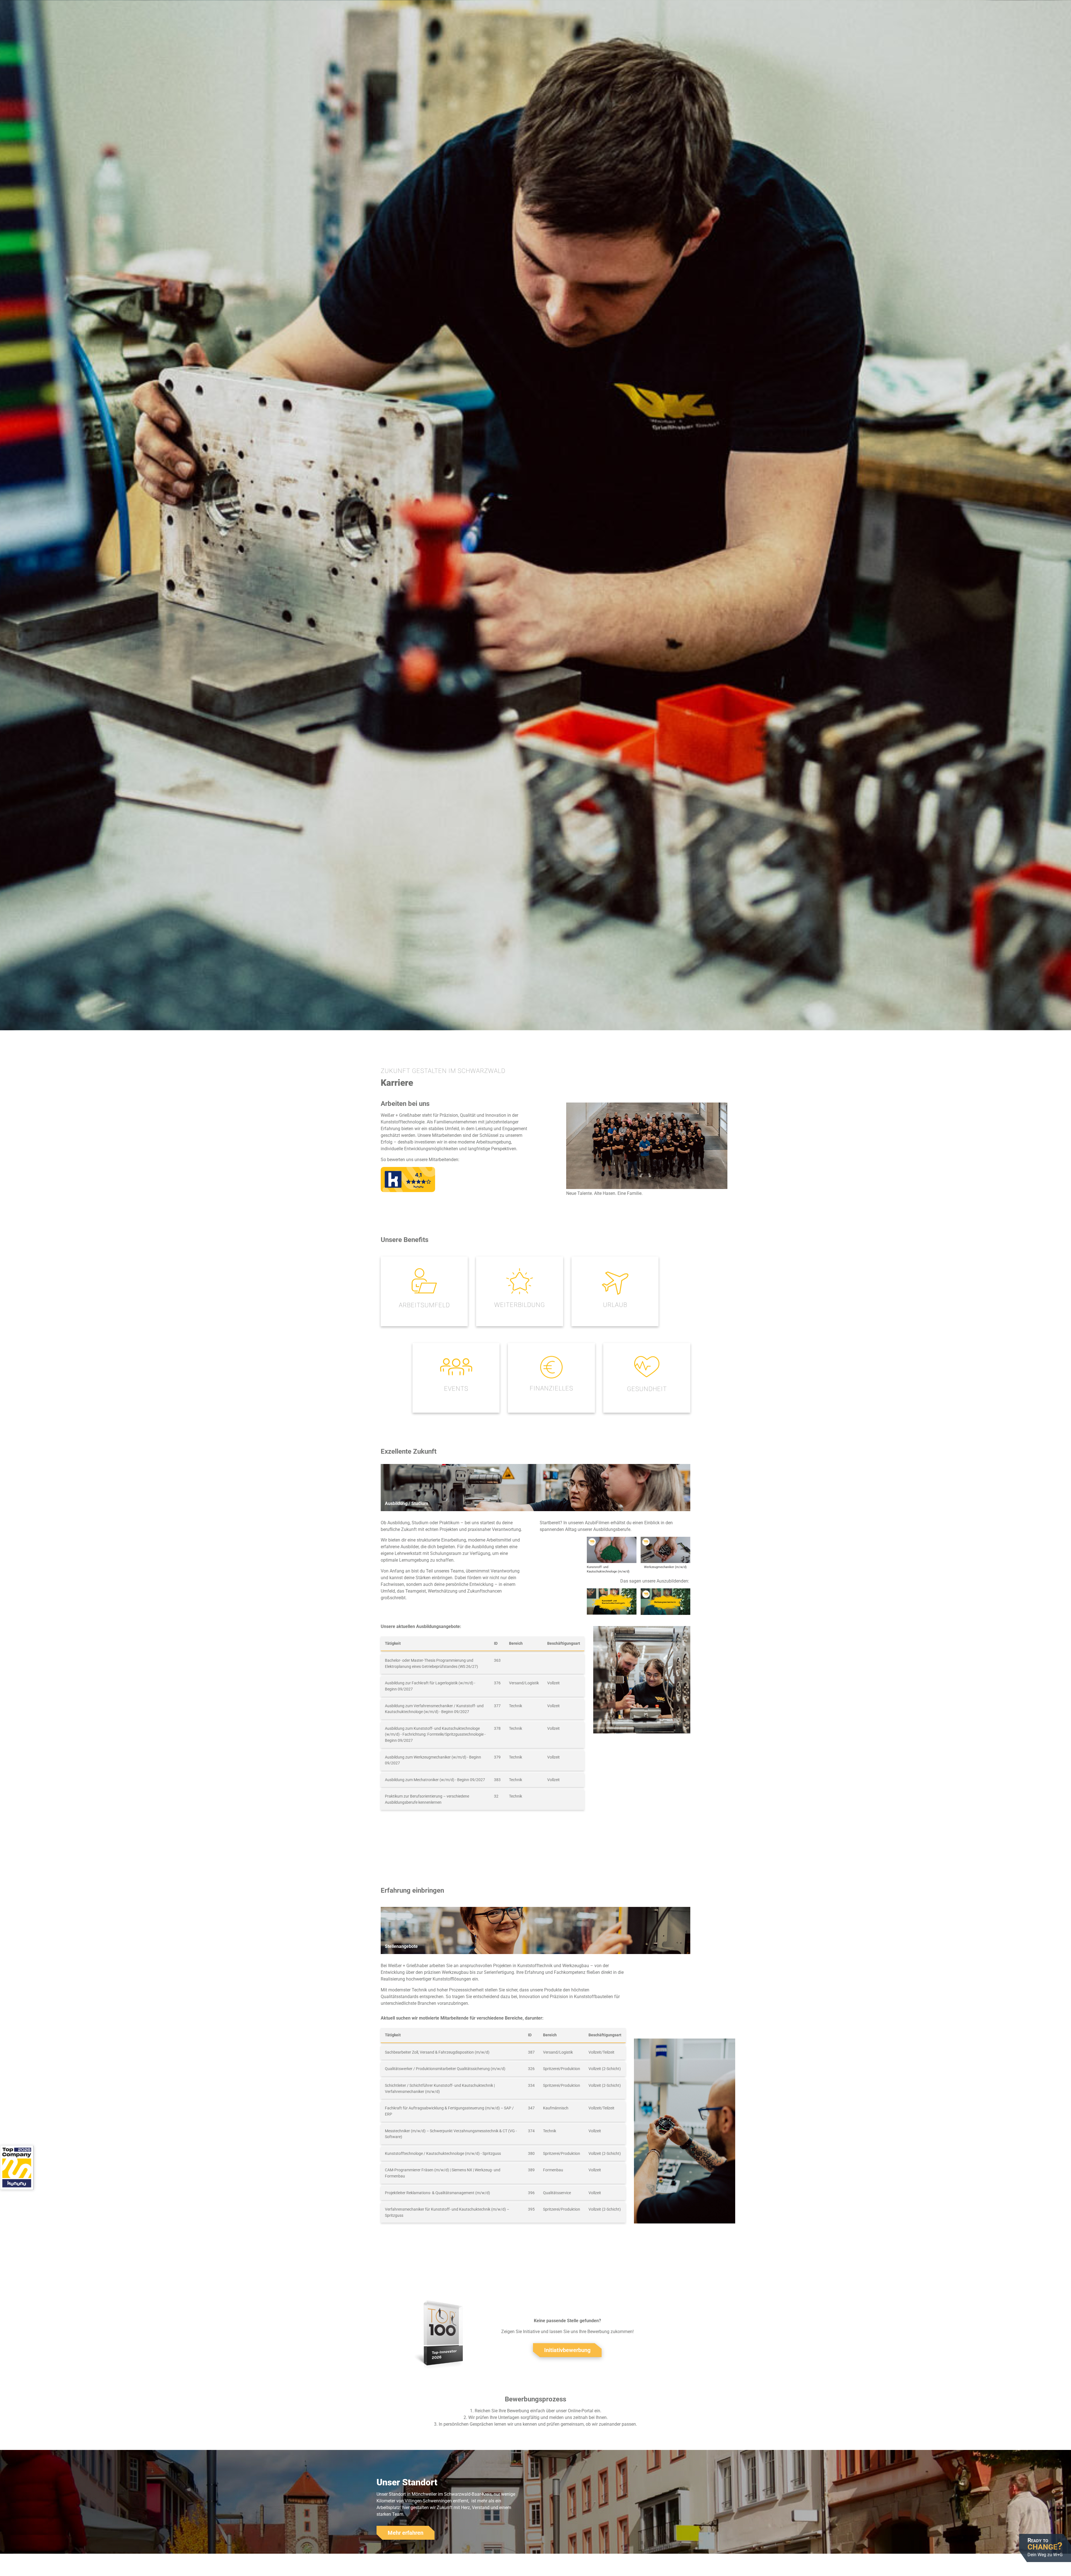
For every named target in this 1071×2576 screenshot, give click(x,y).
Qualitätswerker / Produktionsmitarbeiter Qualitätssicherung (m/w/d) (445, 2069)
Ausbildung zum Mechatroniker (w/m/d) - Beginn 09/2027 (435, 1780)
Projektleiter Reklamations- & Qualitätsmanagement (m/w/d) (437, 2193)
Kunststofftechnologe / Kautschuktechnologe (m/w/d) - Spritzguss (443, 2154)
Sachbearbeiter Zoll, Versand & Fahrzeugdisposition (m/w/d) (437, 2052)
